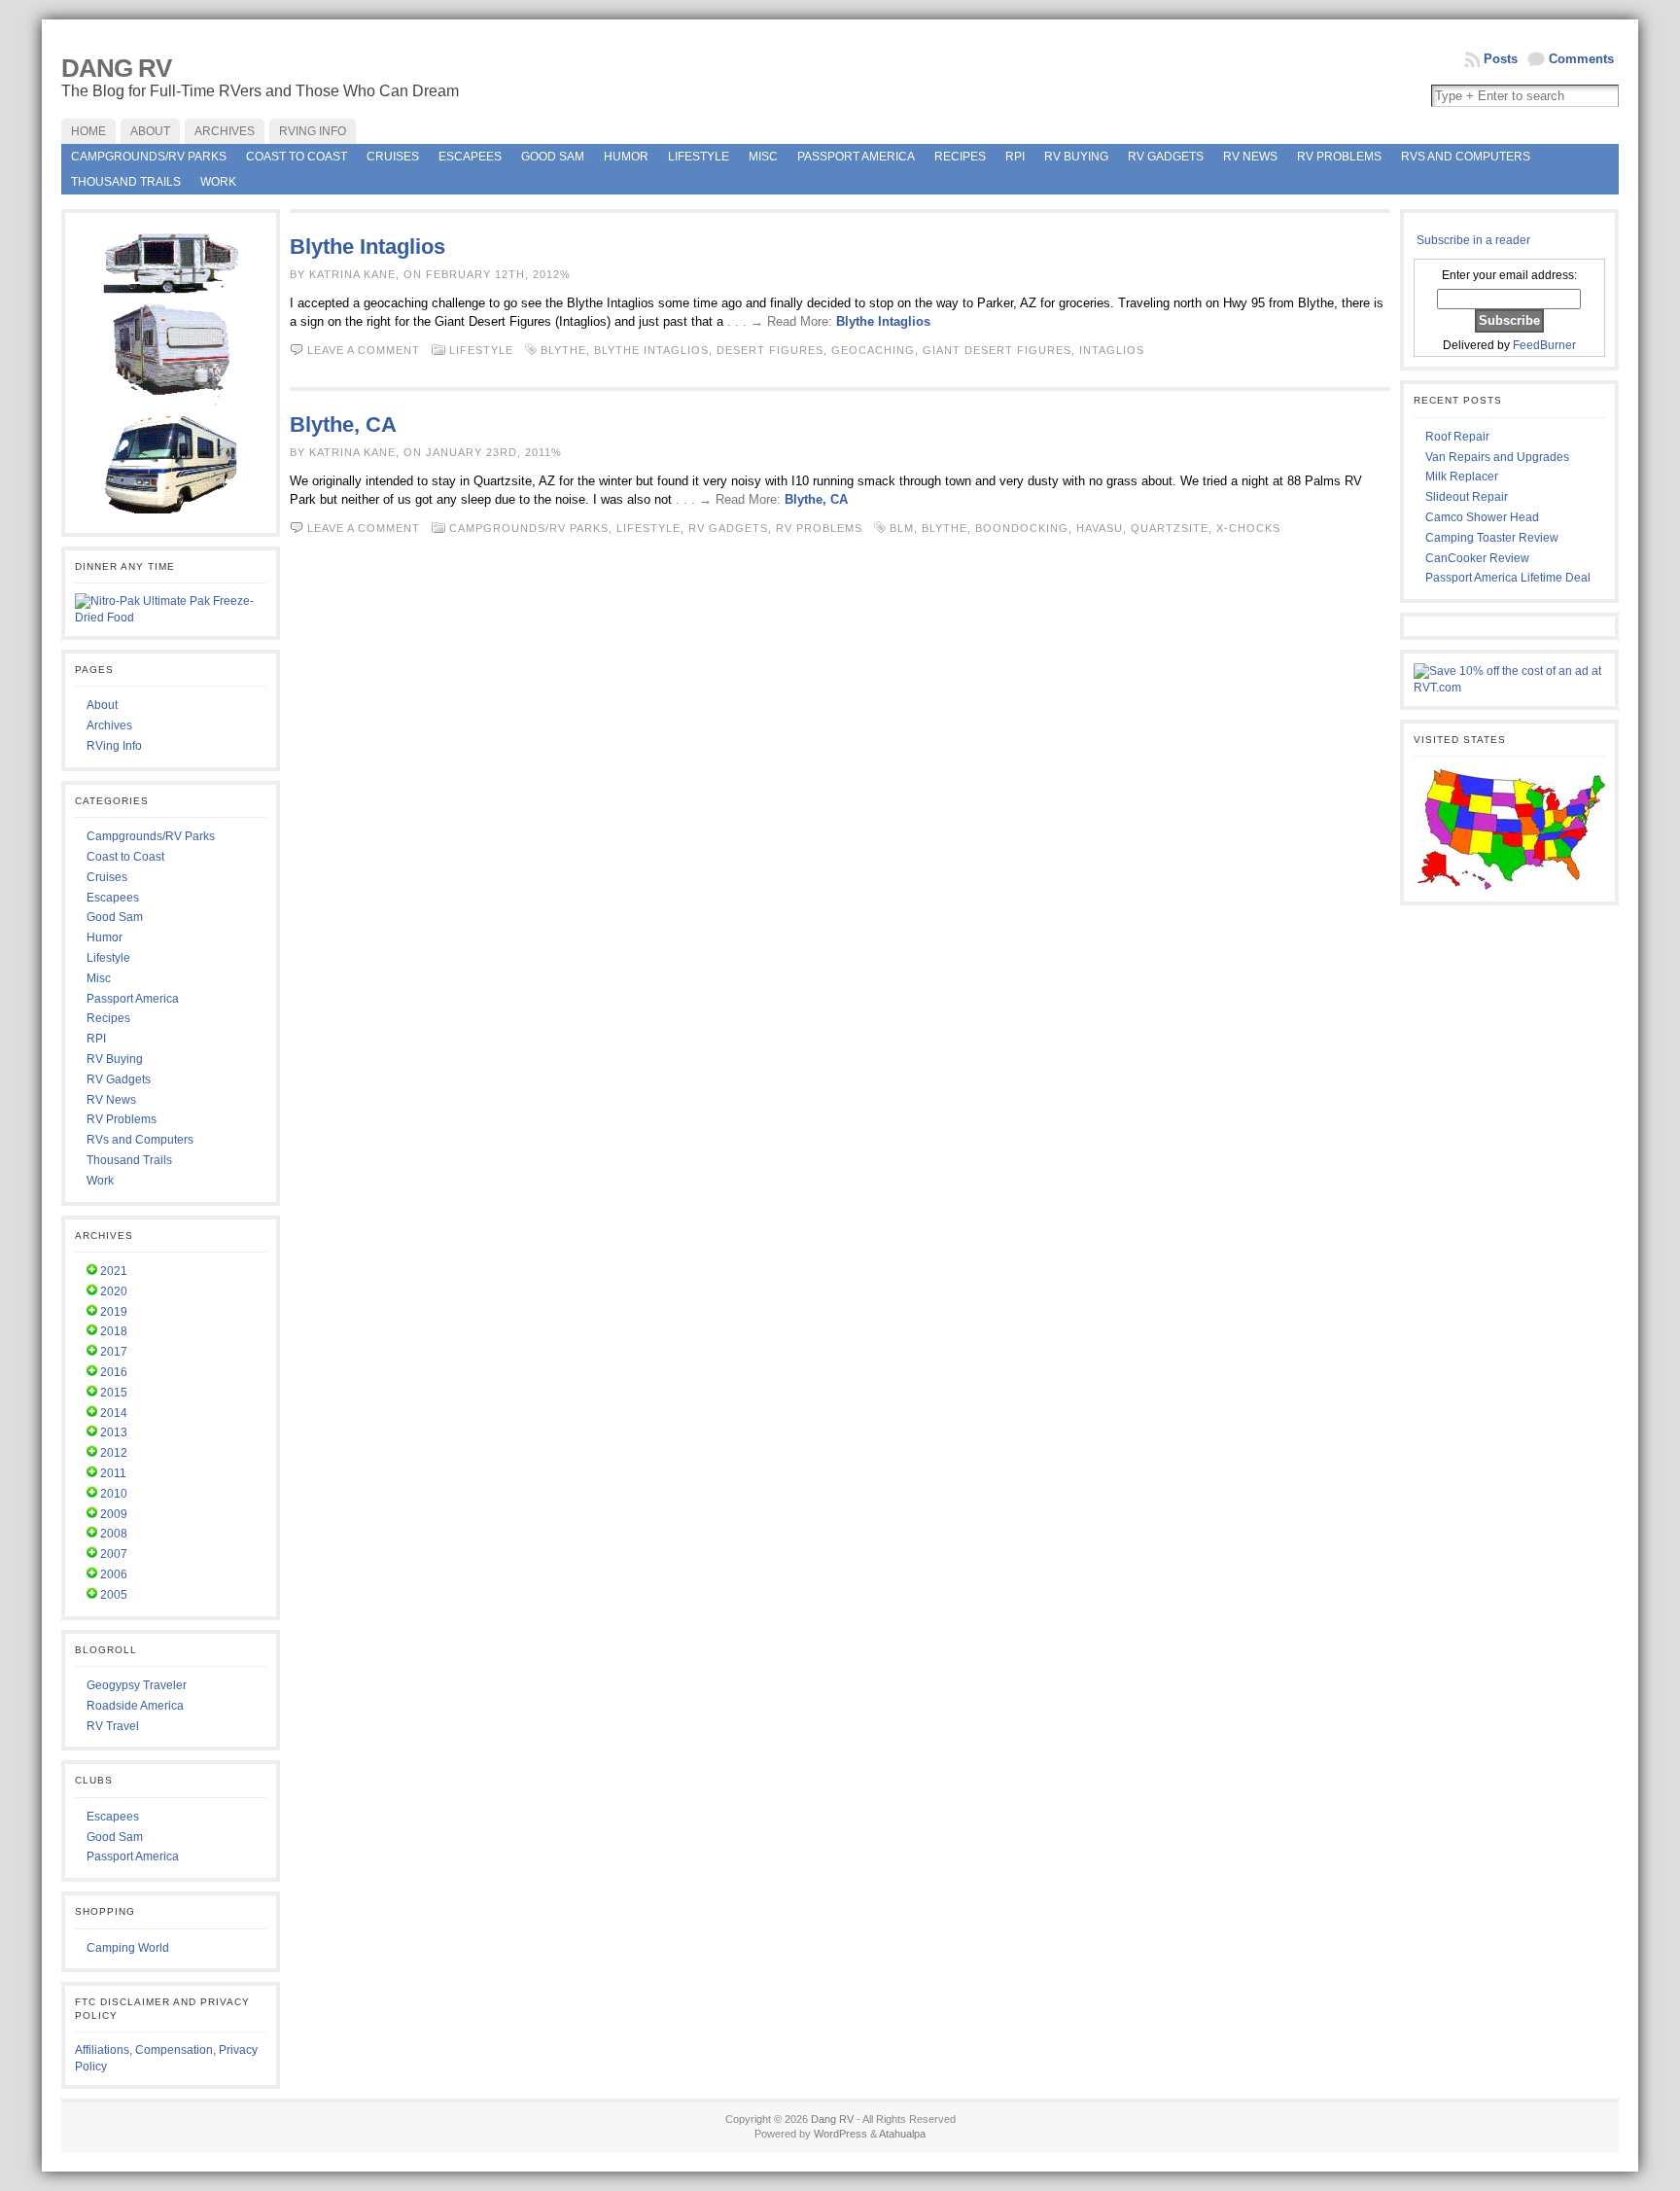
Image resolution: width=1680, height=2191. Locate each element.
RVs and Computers (1466, 157)
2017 (114, 1352)
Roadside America (135, 1706)
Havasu (1100, 528)
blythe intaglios (651, 350)
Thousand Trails (126, 182)
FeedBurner (1544, 345)
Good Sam (553, 157)
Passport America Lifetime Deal (1508, 578)
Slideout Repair (1467, 497)
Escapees (470, 157)
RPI (1015, 157)
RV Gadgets (1166, 157)
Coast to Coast (297, 157)
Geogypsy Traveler (137, 1685)
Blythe (563, 350)
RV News (1250, 157)
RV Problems (1339, 157)
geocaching (873, 350)
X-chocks (1248, 528)
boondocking (1022, 528)
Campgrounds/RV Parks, (533, 528)
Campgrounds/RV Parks (149, 157)
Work (218, 182)
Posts (1501, 59)
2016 (114, 1372)
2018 (114, 1331)
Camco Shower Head (1482, 517)
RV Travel (113, 1726)
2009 (114, 1514)
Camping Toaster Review (1492, 538)
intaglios (1112, 350)
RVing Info (114, 746)
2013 (114, 1432)
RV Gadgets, (732, 528)
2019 (114, 1312)
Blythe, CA (343, 424)
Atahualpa (902, 2134)
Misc (763, 157)
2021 (114, 1271)
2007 (114, 1554)
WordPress (840, 2134)
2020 (114, 1291)
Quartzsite (1170, 528)
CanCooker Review (1477, 558)
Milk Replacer (1462, 477)
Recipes (960, 157)
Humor (626, 157)
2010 (114, 1494)
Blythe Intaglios (367, 247)
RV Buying (1076, 157)
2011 (113, 1473)
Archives (109, 725)
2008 (114, 1534)
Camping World (128, 1948)
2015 (114, 1393)
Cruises (393, 157)
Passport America (856, 157)
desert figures (770, 350)
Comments (1581, 59)
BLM (902, 528)
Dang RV (116, 68)
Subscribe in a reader (1473, 240)
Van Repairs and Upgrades (1497, 457)
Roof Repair (1457, 437)
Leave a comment (364, 350)
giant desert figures (997, 350)
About (102, 705)
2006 (114, 1574)
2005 (114, 1595)
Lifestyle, (652, 528)
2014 (114, 1413)
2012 (114, 1453)
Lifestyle (699, 157)
